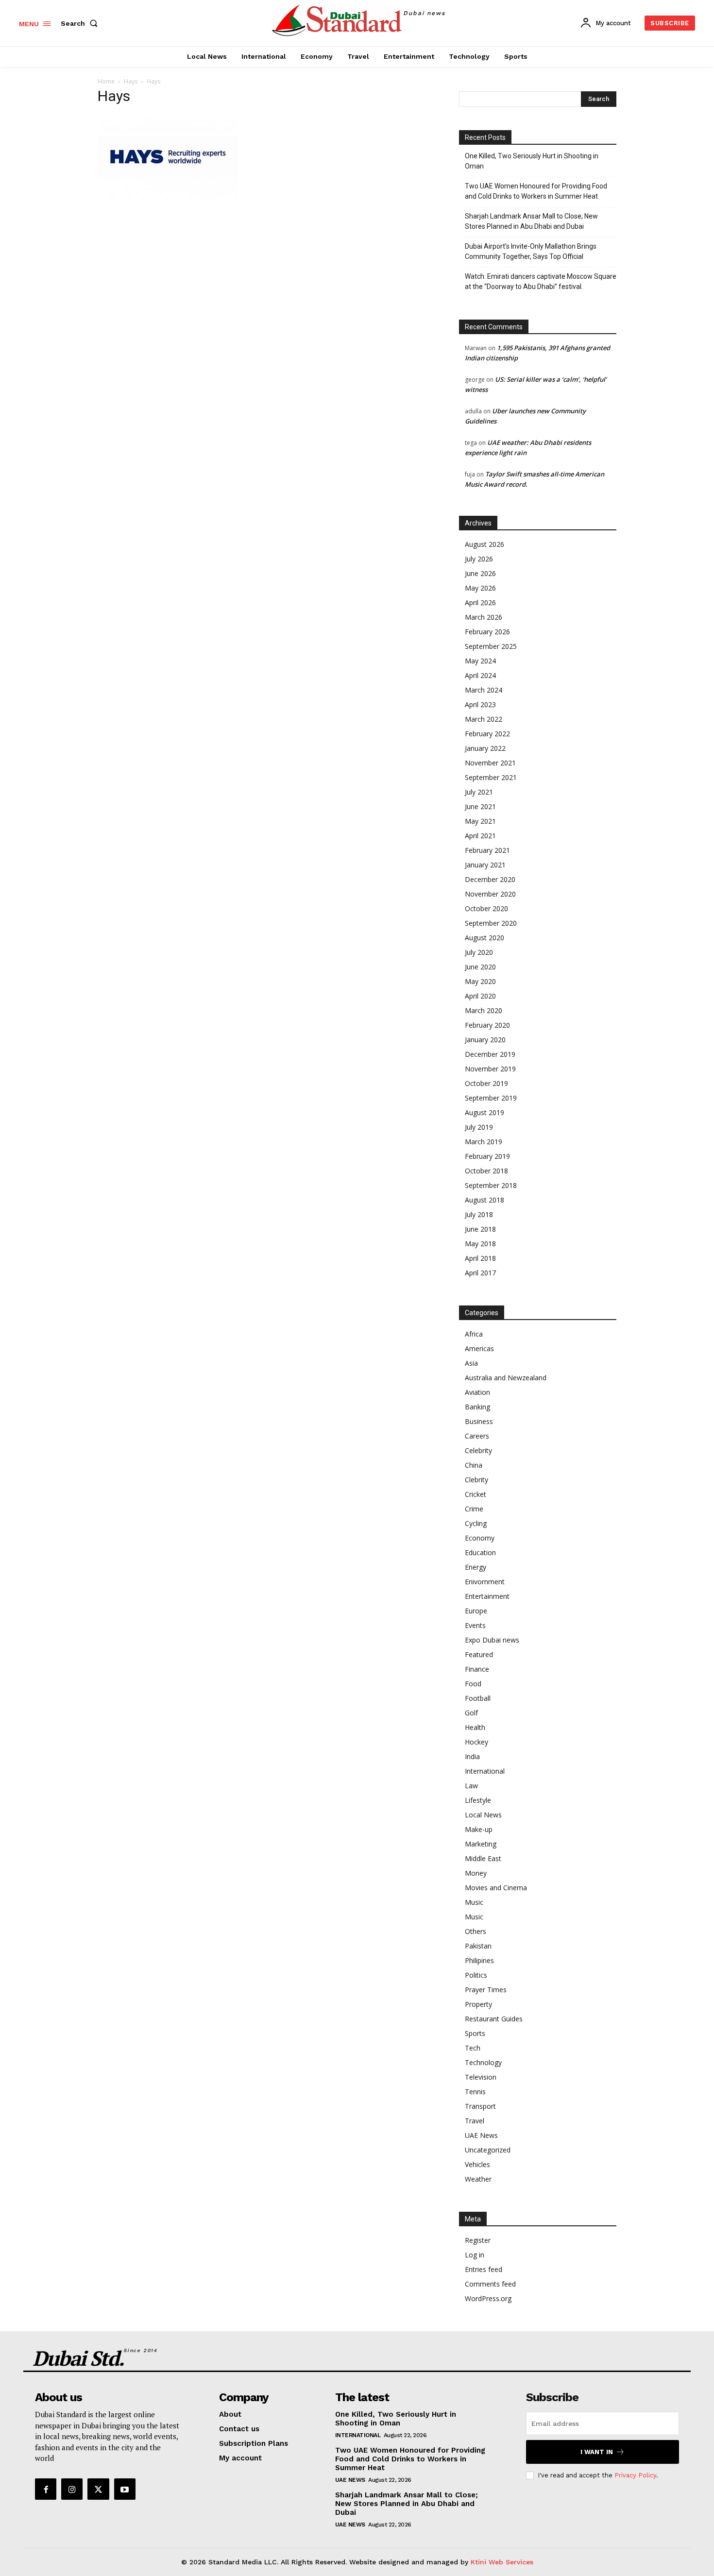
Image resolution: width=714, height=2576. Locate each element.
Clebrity (476, 1480)
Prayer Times (486, 1990)
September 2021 (491, 777)
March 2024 (484, 690)
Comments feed (490, 2284)
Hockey (476, 1742)
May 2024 (480, 661)
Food (473, 1684)
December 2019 (490, 1054)
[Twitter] (98, 2489)
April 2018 (480, 1258)
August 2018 (484, 1200)
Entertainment (487, 1596)
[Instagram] (72, 2489)
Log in (475, 2255)
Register (478, 2240)
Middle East (483, 1858)
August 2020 (484, 938)
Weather (478, 2179)
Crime (474, 1509)
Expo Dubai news (492, 1640)
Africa (474, 1334)
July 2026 (479, 559)
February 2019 (487, 1156)
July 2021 (479, 792)
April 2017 (480, 1273)
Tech (473, 2048)
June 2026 (480, 573)
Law (471, 1786)
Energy (476, 1567)
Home (106, 81)
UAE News (481, 2135)
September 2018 (491, 1185)
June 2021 (480, 806)
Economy (480, 1538)
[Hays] (168, 196)
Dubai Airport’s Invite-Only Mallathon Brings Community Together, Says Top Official (531, 251)
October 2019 (486, 1083)
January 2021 (485, 865)
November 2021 (490, 763)
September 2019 (491, 1098)
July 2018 (479, 1214)
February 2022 (487, 734)
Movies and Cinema (496, 1888)
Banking (477, 1407)
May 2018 (480, 1244)
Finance (477, 1669)
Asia (471, 1363)
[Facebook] (46, 2489)
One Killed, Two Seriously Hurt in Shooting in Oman (532, 161)
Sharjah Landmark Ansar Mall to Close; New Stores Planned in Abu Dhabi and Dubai (531, 221)
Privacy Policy (635, 2475)
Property (478, 2004)
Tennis (475, 2092)
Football (478, 1698)
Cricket (476, 1494)
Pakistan (478, 1946)
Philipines (479, 1960)
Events (475, 1625)
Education (480, 1552)
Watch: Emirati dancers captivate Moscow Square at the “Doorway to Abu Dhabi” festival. (541, 281)
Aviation (477, 1392)
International (485, 1771)
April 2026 (480, 602)
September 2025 (491, 646)
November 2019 (490, 1069)
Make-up (479, 1829)
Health (475, 1727)
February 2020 (487, 1025)
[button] (81, 23)
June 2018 (480, 1229)
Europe (476, 1611)
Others (476, 1931)
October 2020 (486, 908)
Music (474, 1902)
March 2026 (484, 617)
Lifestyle (478, 1800)
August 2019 (484, 1112)
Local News (483, 1815)
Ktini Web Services (502, 2562)
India (472, 1756)
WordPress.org (488, 2298)
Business (479, 1421)
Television (481, 2077)
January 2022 (485, 748)
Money (476, 1873)
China (474, 1465)
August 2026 (484, 544)
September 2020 (491, 923)
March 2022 (484, 719)
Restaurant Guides (494, 2019)
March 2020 (484, 1010)
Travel (475, 2121)
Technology (483, 2062)
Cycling (476, 1523)
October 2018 (486, 1171)
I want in (597, 2452)
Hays (131, 81)
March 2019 (484, 1142)
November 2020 (490, 894)
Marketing (481, 1844)
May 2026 (480, 588)
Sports (475, 2033)
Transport (480, 2106)
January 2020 (485, 1040)
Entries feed (484, 2269)
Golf (471, 1713)
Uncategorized (488, 2150)
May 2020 (480, 981)
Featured (479, 1654)
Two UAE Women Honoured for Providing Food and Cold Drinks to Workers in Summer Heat (536, 191)
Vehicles (477, 2164)
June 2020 (480, 967)
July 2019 (479, 1127)
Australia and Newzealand (506, 1378)
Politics (476, 1975)
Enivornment (485, 1582)
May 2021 (480, 821)
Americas (479, 1348)
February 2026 (487, 632)
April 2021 (480, 836)
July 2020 (479, 952)
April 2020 (480, 996)
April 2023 (480, 704)
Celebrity (478, 1450)
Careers (477, 1436)
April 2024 (480, 675)
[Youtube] (125, 2489)
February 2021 (487, 850)
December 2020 (490, 879)
